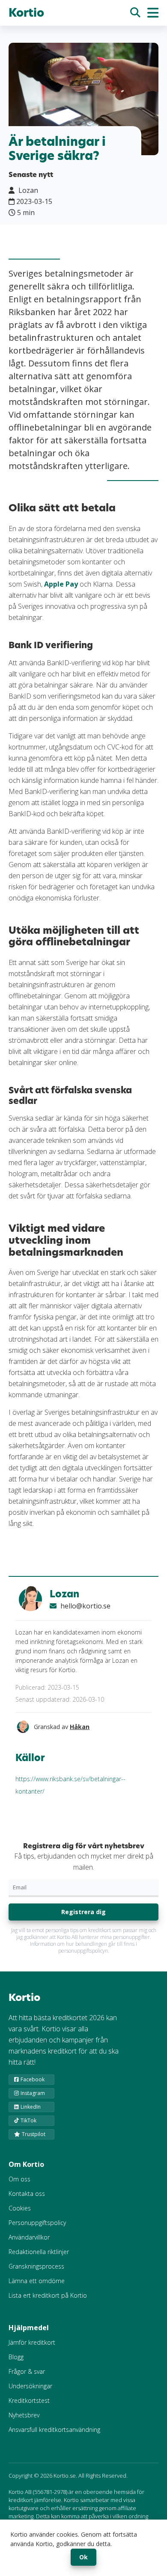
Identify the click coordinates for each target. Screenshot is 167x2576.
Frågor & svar (27, 2371)
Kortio (26, 13)
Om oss (19, 2179)
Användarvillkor (29, 2237)
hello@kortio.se (85, 1606)
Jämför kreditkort (32, 2342)
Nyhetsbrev (24, 2415)
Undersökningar (30, 2386)
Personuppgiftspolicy (37, 2223)
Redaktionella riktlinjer (39, 2252)
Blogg (16, 2357)
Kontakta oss (27, 2194)
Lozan (64, 1594)
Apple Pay (61, 584)
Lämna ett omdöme (37, 2281)
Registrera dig (83, 1912)
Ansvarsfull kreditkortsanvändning (54, 2430)
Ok (83, 2557)
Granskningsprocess (36, 2266)
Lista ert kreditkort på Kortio (48, 2295)
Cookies (20, 2208)
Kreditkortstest (29, 2400)
